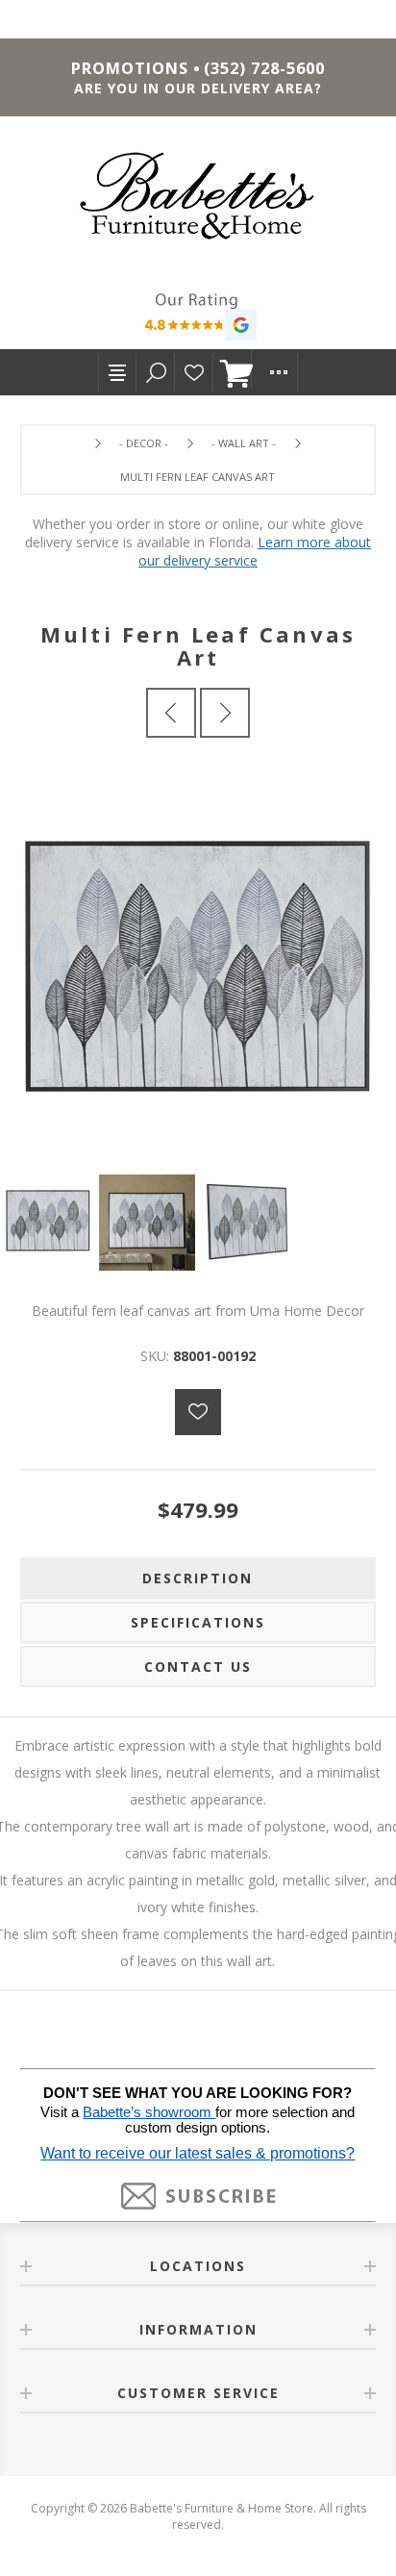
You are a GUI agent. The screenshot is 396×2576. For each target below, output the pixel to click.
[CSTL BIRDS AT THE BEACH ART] (171, 713)
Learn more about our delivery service (255, 551)
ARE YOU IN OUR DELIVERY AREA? (198, 88)
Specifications (198, 1622)
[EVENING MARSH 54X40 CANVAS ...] (225, 713)
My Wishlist (194, 372)
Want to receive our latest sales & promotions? (198, 2153)
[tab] (198, 1578)
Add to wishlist (198, 1412)
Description (198, 1578)
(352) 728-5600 (264, 68)
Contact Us (198, 1667)
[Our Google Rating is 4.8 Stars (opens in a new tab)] (198, 319)
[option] (49, 1223)
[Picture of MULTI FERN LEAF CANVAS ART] (49, 1223)
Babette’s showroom (149, 2112)
